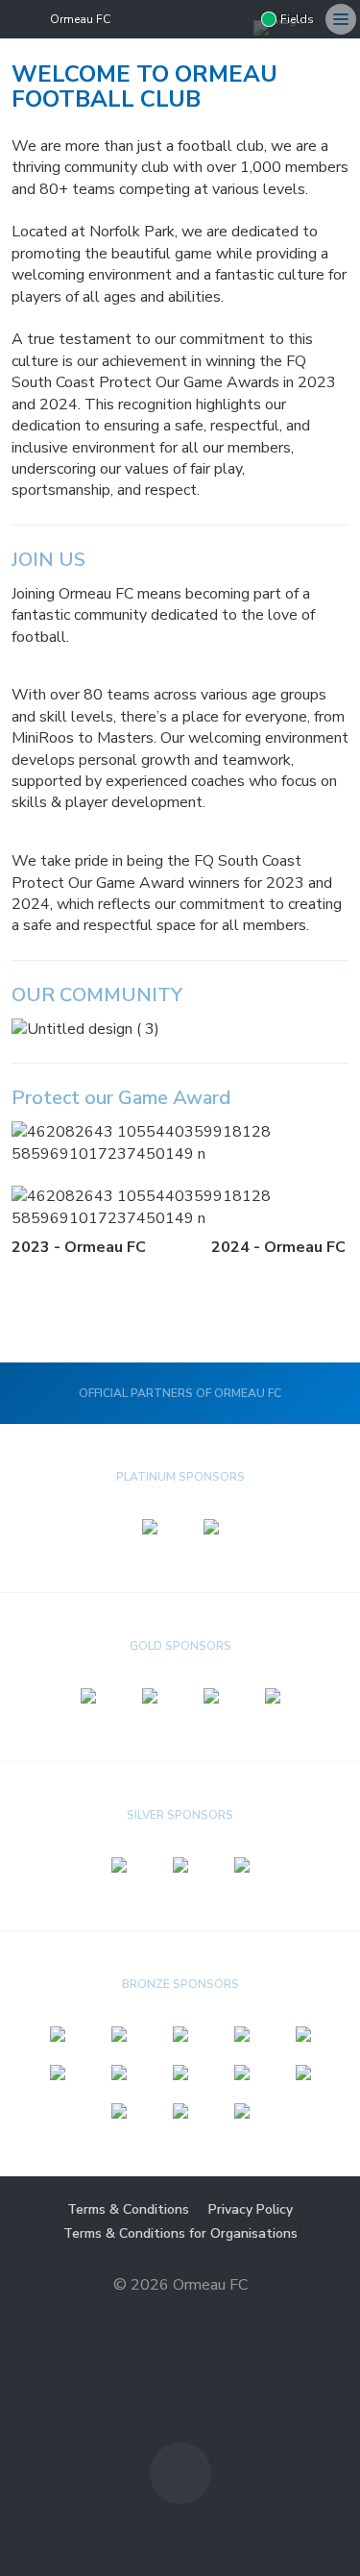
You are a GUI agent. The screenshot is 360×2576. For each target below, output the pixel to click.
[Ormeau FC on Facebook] (238, 19)
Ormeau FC (80, 19)
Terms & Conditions (128, 2209)
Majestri (180, 2315)
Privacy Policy (251, 2209)
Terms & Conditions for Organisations (180, 2233)
